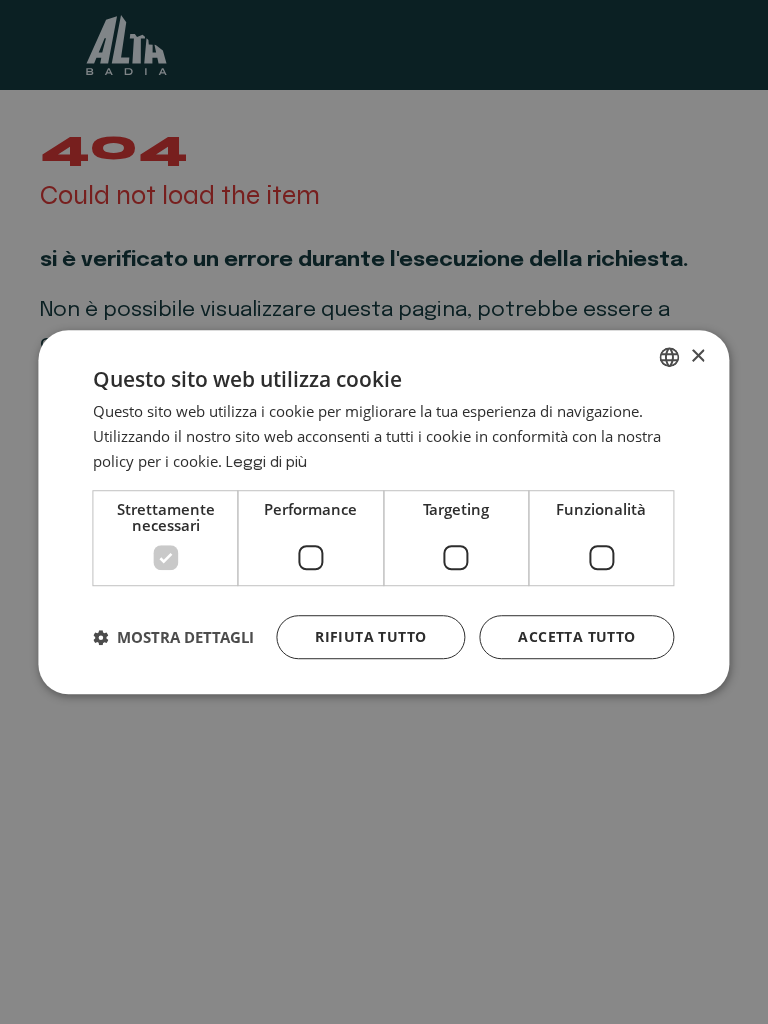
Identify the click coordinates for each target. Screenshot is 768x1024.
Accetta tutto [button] (576, 636)
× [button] (697, 356)
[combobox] (670, 357)
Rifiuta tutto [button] (370, 636)
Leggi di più (266, 463)
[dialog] (383, 512)
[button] (173, 637)
